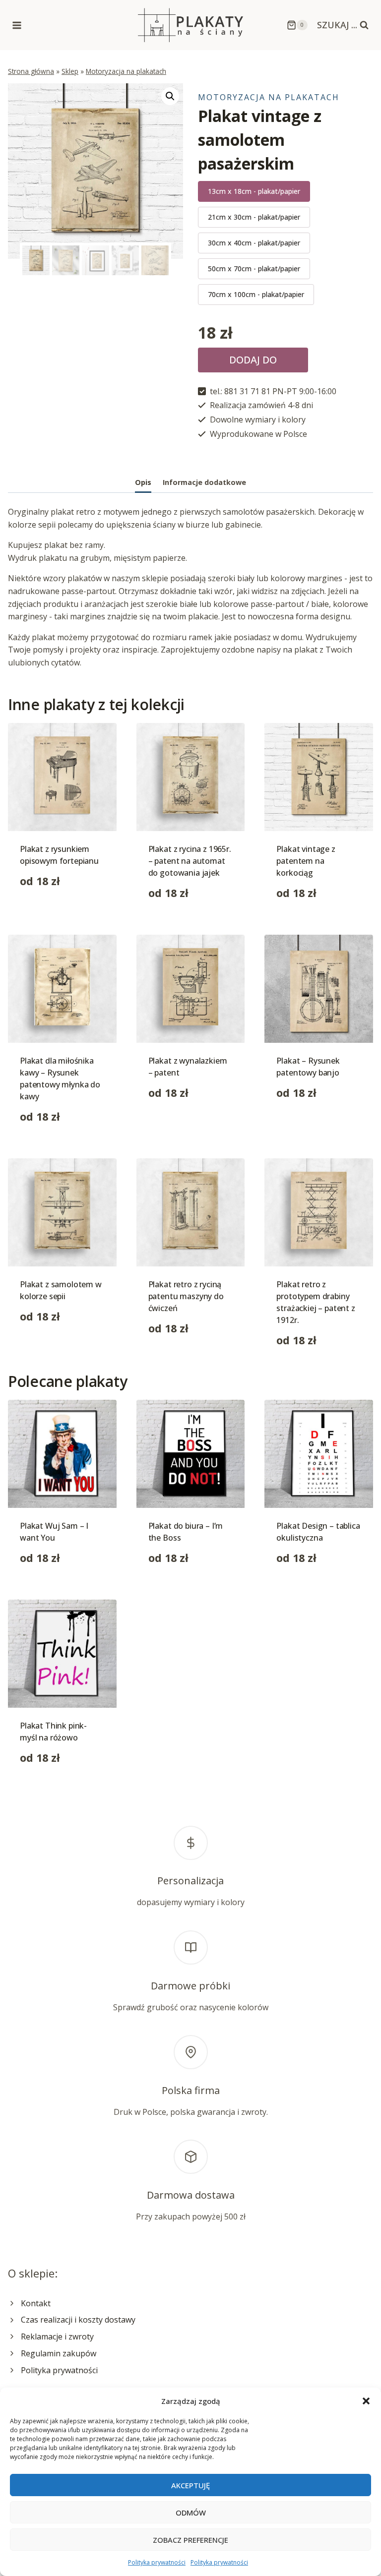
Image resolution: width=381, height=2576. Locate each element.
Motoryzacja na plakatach (126, 71)
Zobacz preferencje (190, 2540)
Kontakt (36, 2303)
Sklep (70, 71)
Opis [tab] (143, 482)
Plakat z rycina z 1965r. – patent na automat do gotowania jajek (190, 861)
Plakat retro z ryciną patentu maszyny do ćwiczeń (186, 1296)
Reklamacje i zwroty (57, 2336)
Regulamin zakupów (59, 2353)
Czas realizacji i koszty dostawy (78, 2320)
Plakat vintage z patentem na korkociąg (306, 861)
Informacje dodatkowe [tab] (204, 482)
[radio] (254, 191)
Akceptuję (190, 2485)
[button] (366, 2401)
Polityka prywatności (157, 2562)
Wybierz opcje (46, 912)
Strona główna (31, 71)
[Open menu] (17, 25)
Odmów (191, 2513)
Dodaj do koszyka (253, 363)
